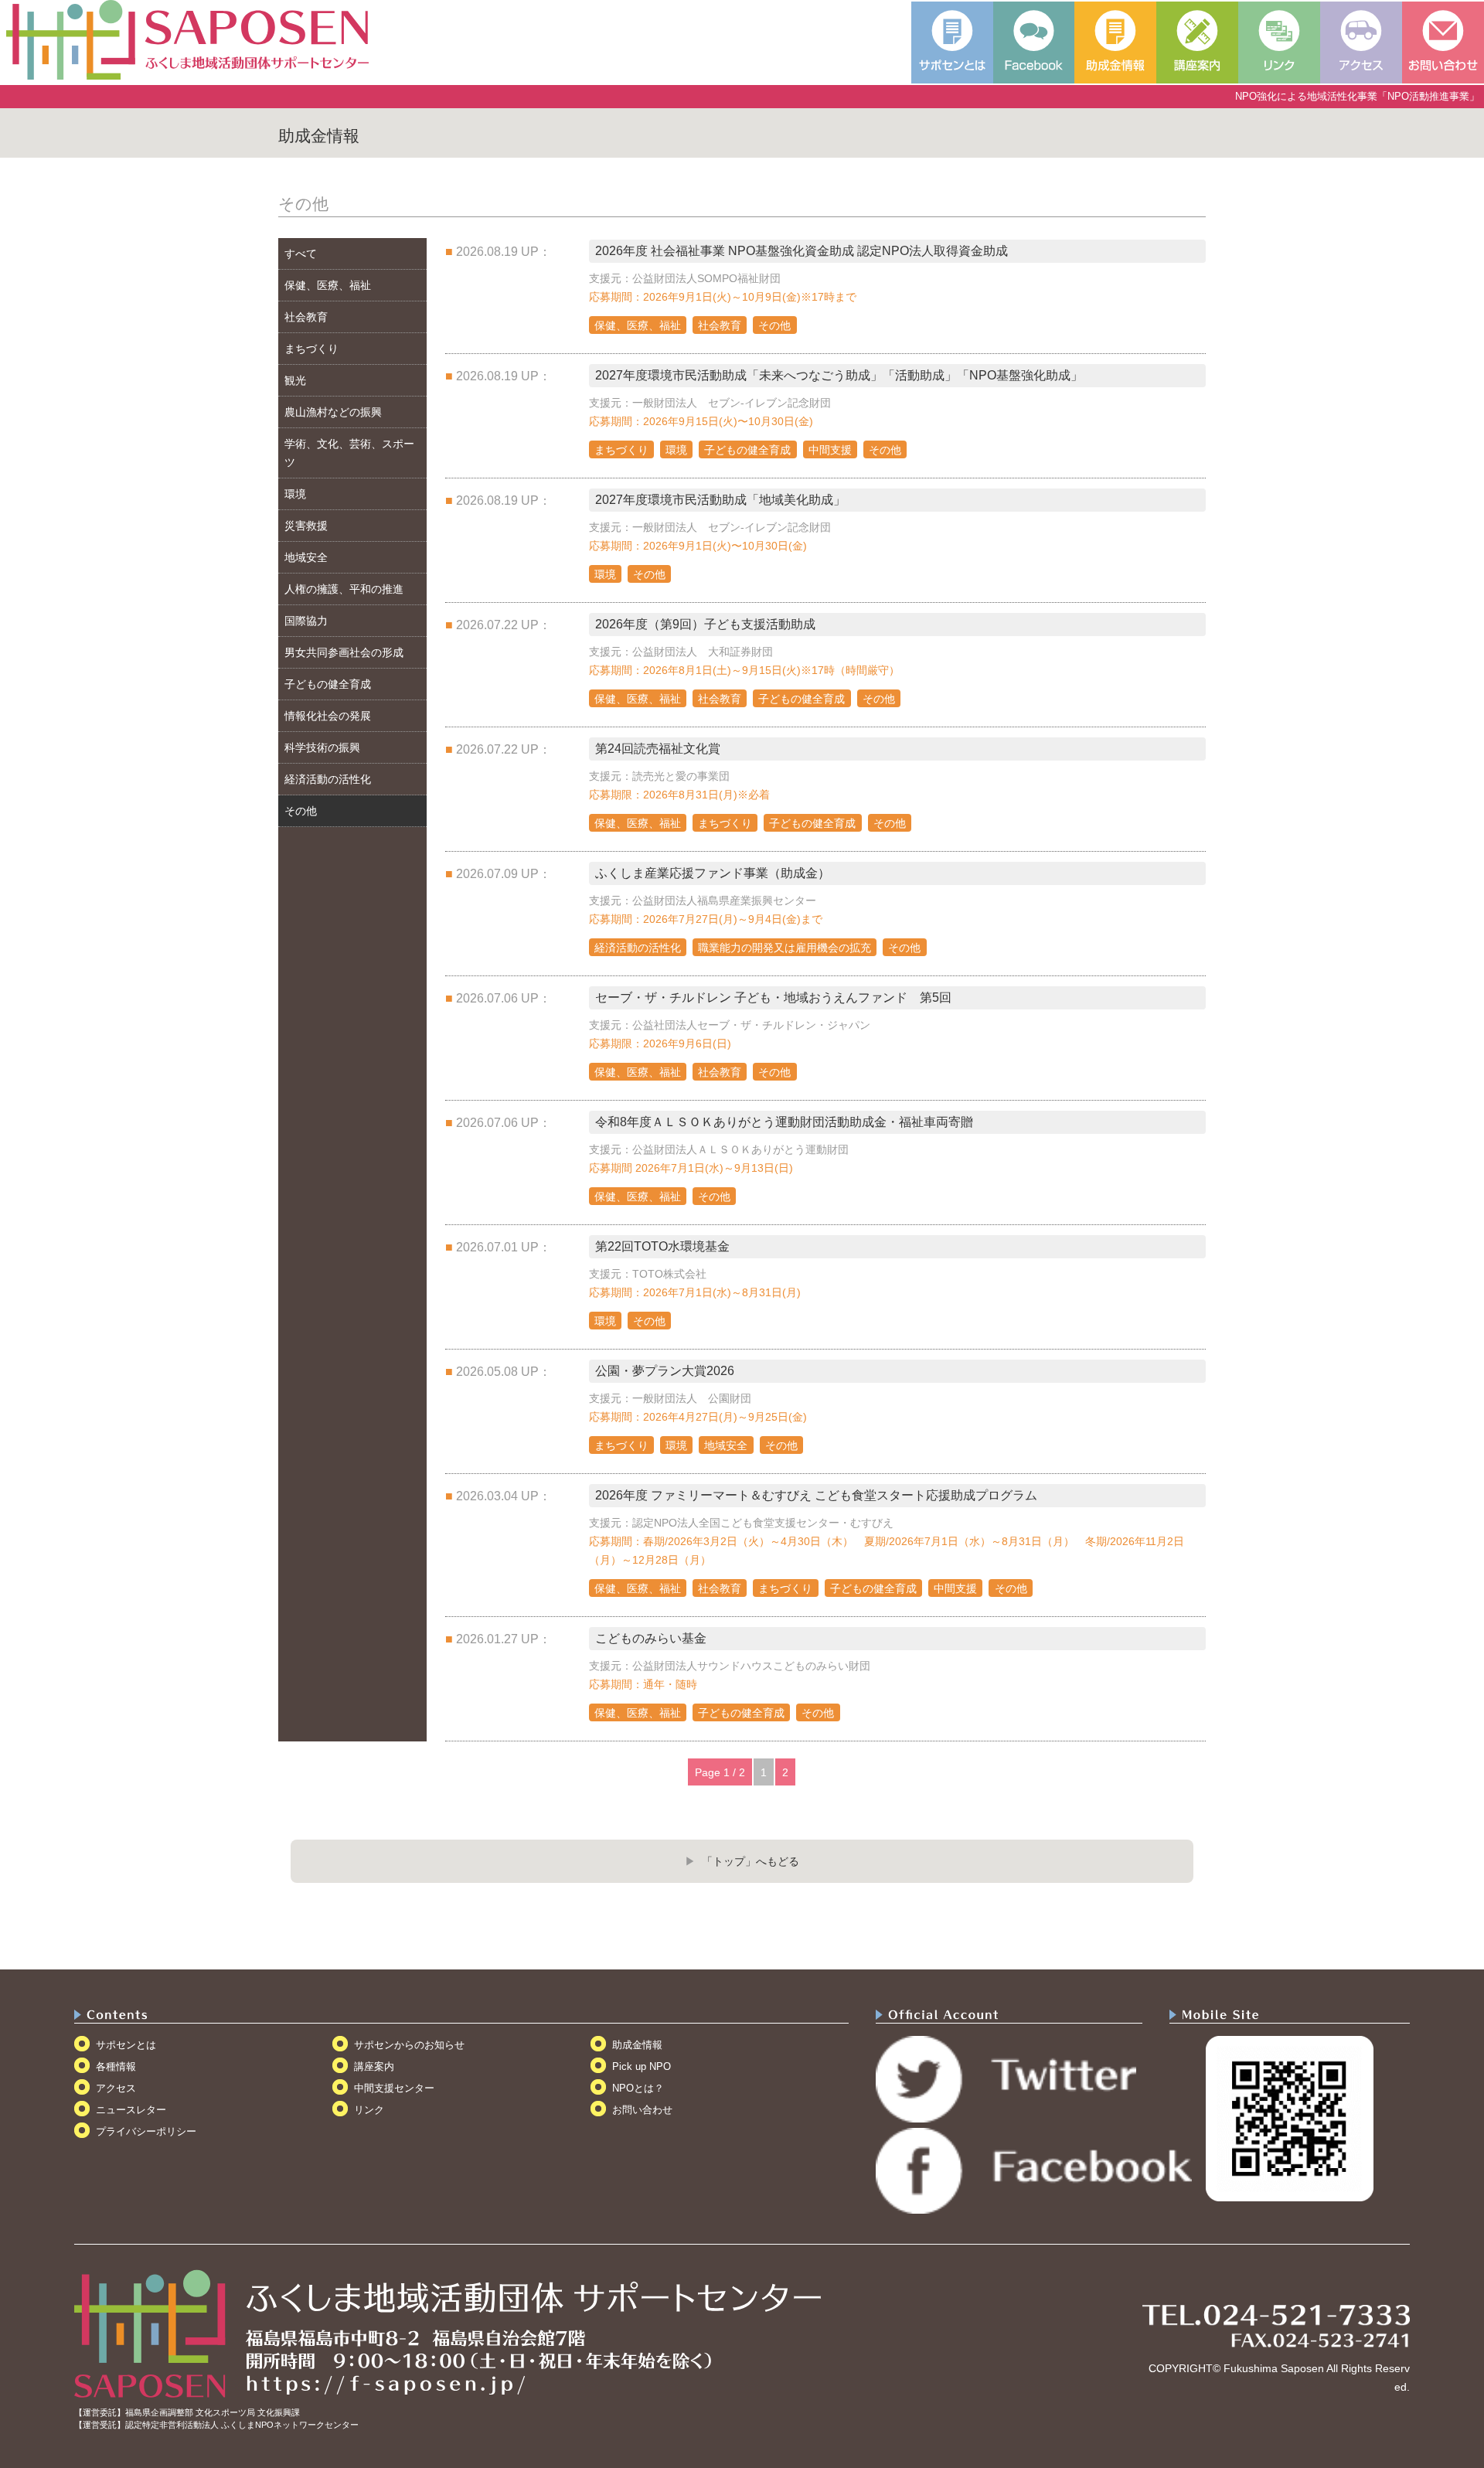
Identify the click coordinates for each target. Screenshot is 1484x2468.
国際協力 (306, 621)
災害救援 (306, 526)
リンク (369, 2110)
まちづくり (311, 349)
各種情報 (116, 2066)
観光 (295, 380)
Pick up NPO (642, 2066)
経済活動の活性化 (328, 779)
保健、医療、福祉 (328, 285)
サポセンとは (126, 2045)
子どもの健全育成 (328, 684)
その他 (301, 811)
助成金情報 (637, 2045)
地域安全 (306, 557)
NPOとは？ (638, 2088)
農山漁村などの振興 (333, 412)
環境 (295, 494)
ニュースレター (131, 2110)
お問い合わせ (642, 2110)
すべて (301, 254)
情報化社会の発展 (328, 716)
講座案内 (374, 2066)
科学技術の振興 (322, 747)
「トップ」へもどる (751, 1861)
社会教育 (306, 317)
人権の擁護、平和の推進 (344, 589)
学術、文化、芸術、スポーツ (349, 453)
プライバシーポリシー (146, 2131)
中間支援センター (394, 2088)
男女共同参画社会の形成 (344, 652)
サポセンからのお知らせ (409, 2045)
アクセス (116, 2088)
